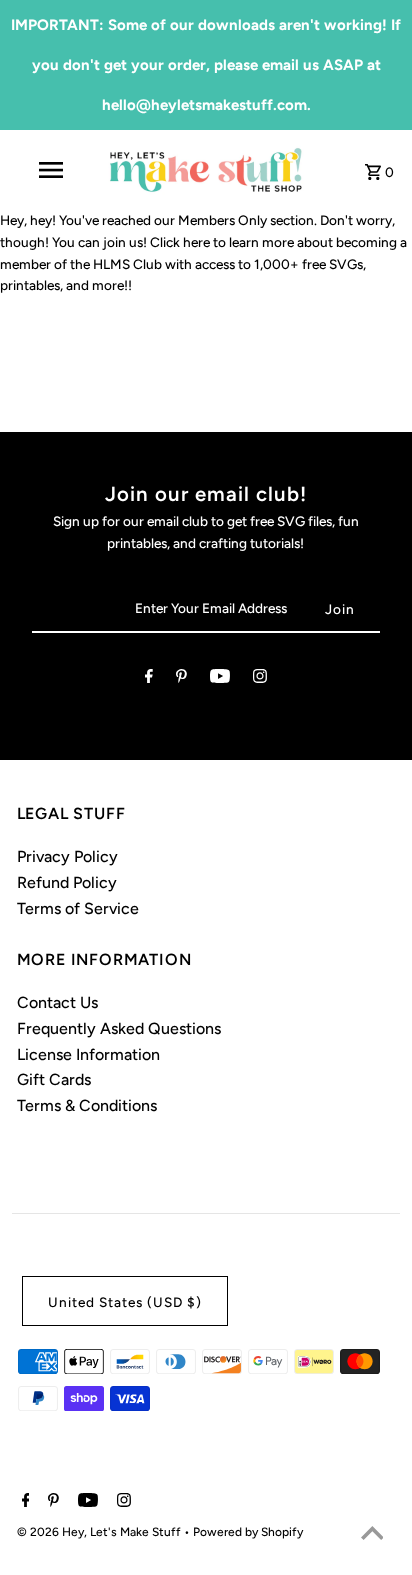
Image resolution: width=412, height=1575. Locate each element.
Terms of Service (78, 908)
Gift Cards (54, 1079)
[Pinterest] (181, 680)
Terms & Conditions (87, 1105)
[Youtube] (220, 680)
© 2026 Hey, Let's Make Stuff (100, 1532)
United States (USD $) (125, 1302)
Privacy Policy (67, 856)
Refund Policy (67, 882)
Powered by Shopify (248, 1532)
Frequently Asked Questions (119, 1028)
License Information (88, 1054)
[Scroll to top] (372, 1535)
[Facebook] (149, 680)
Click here (180, 242)
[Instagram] (260, 680)
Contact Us (57, 1002)
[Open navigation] (52, 170)
